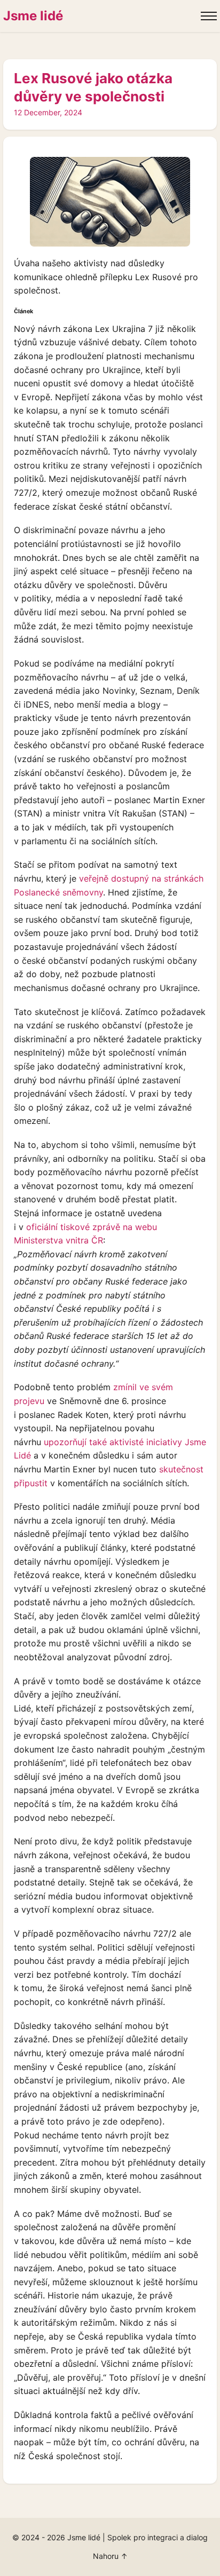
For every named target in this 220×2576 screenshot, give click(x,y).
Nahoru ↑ (110, 2556)
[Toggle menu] (209, 16)
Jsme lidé (33, 16)
